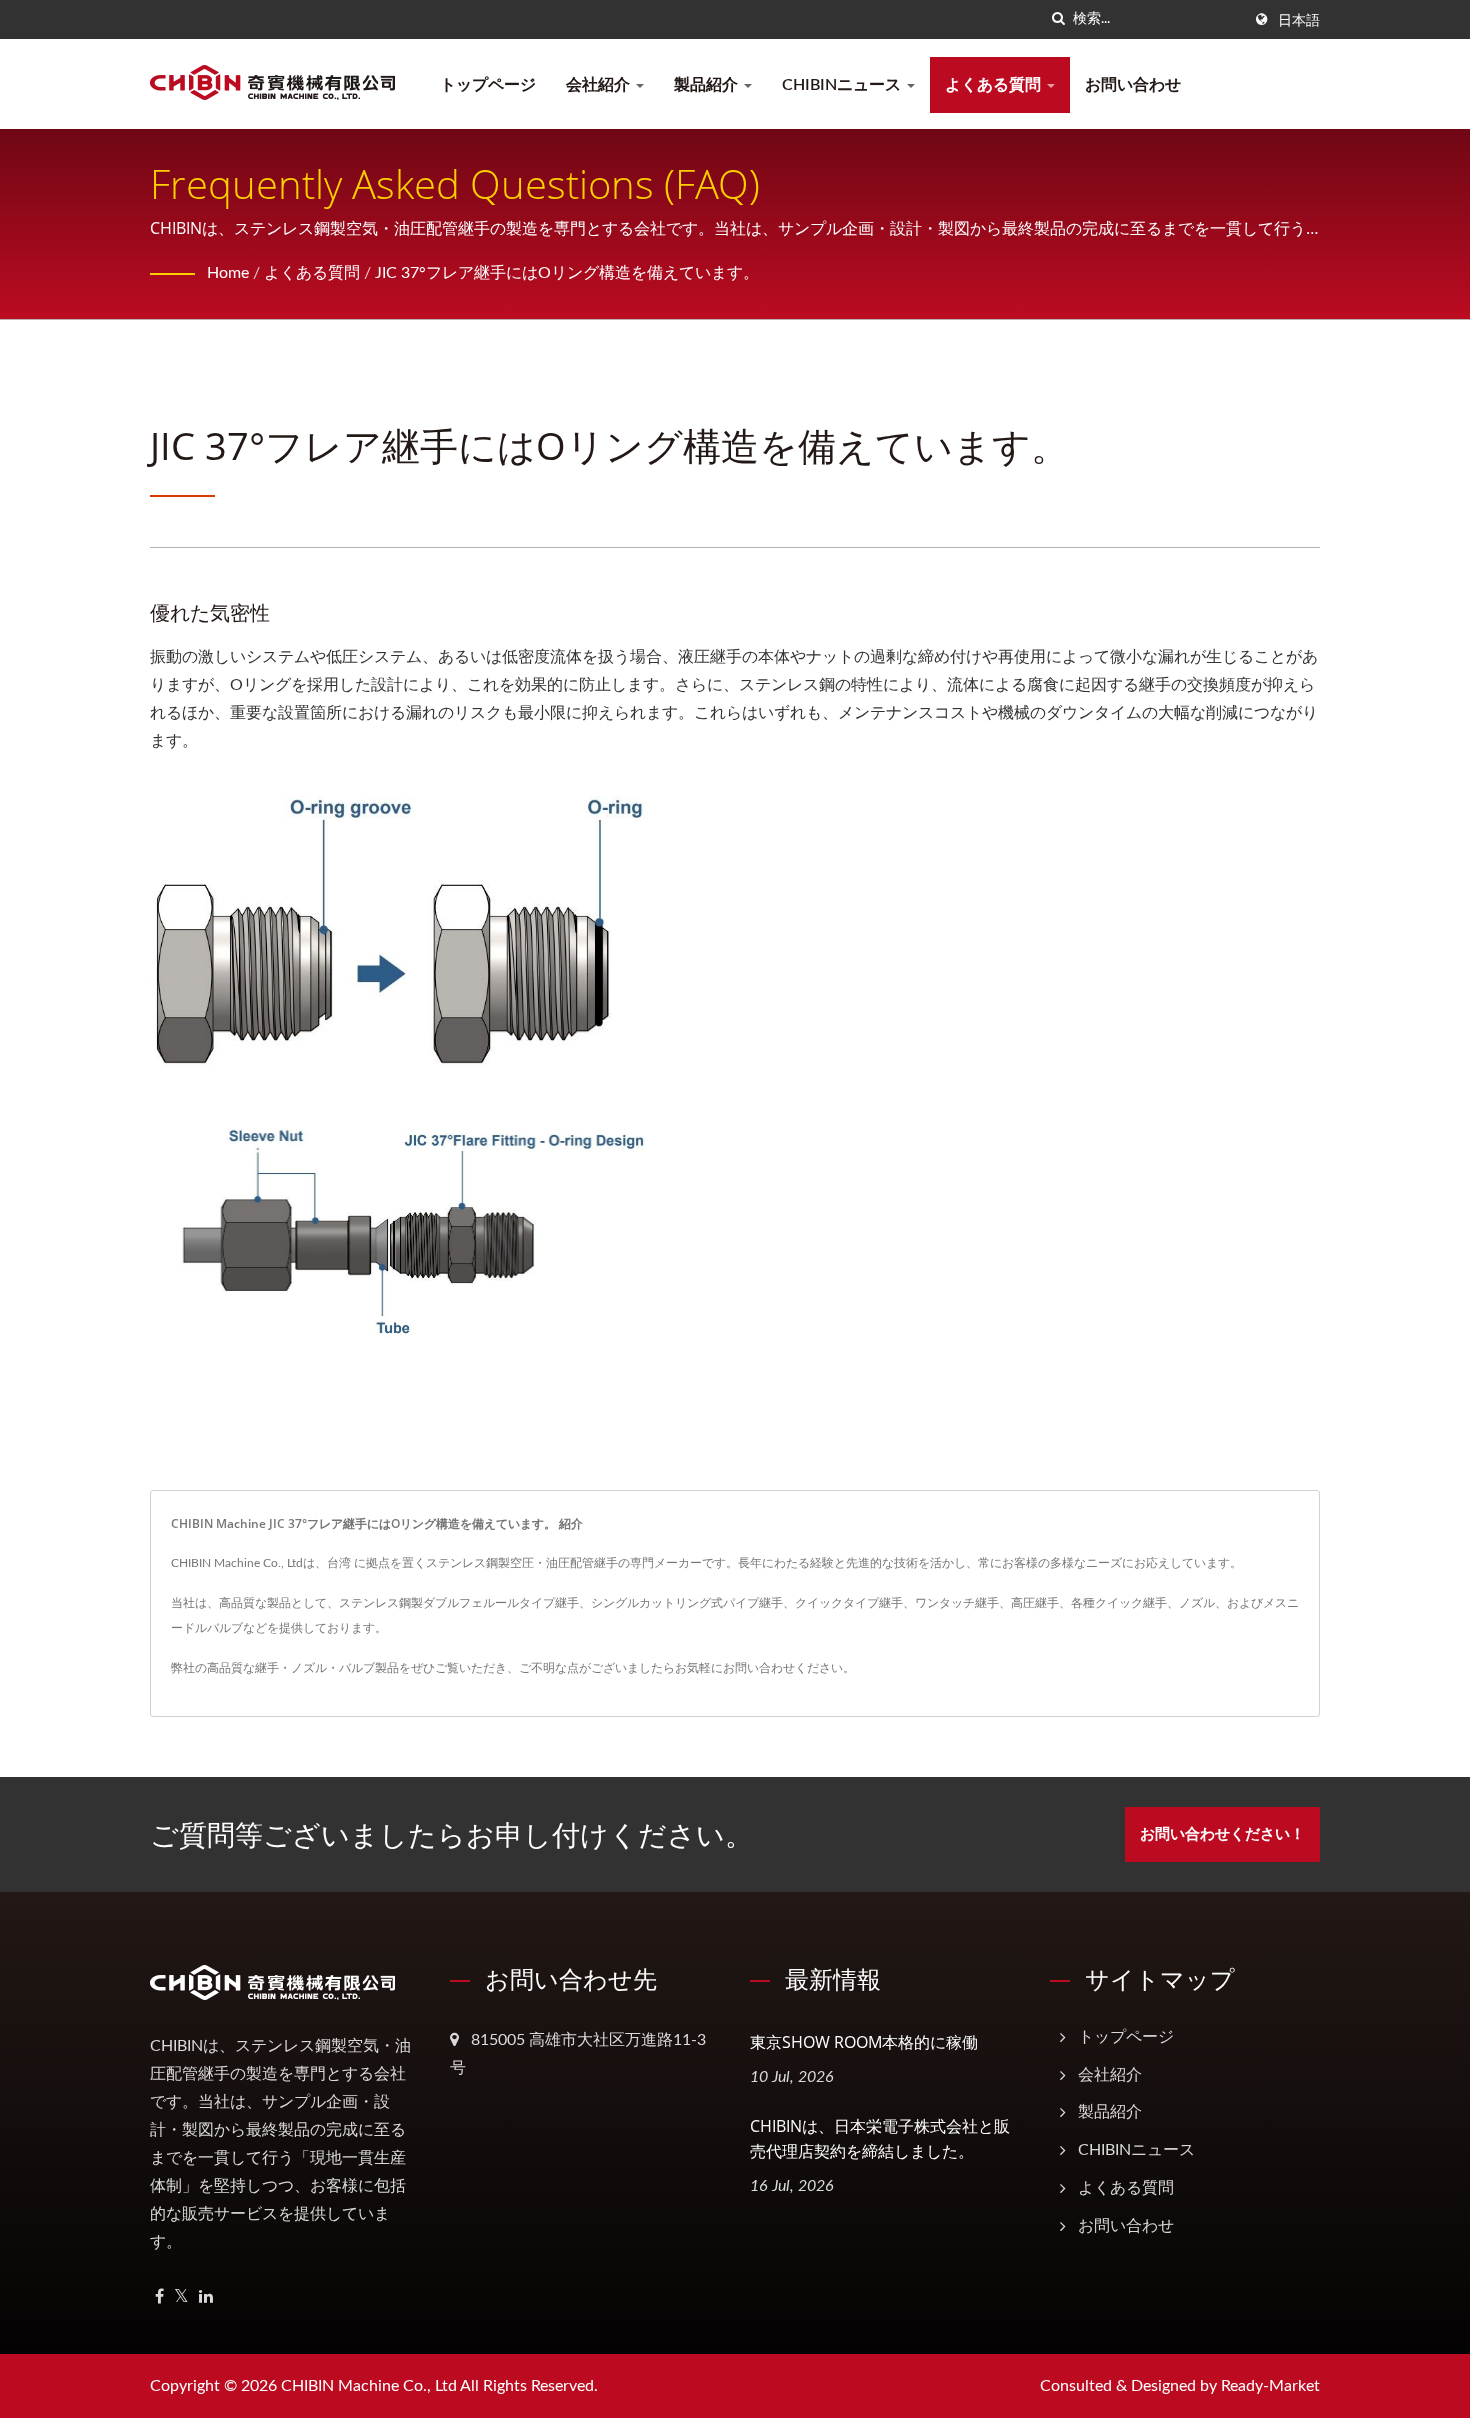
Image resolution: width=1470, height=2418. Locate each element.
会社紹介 (600, 85)
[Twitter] (181, 2297)
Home (228, 273)
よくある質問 (995, 85)
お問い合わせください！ (1222, 1834)
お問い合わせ (1133, 85)
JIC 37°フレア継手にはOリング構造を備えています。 (567, 273)
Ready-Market (1270, 2386)
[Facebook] (159, 2297)
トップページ (488, 85)
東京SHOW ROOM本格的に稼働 (864, 2042)
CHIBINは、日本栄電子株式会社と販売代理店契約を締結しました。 (880, 2138)
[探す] (1058, 19)
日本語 (1299, 21)
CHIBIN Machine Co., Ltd (369, 2386)
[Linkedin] (206, 2297)
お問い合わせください (783, 1668)
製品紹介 (708, 85)
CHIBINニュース (843, 85)
